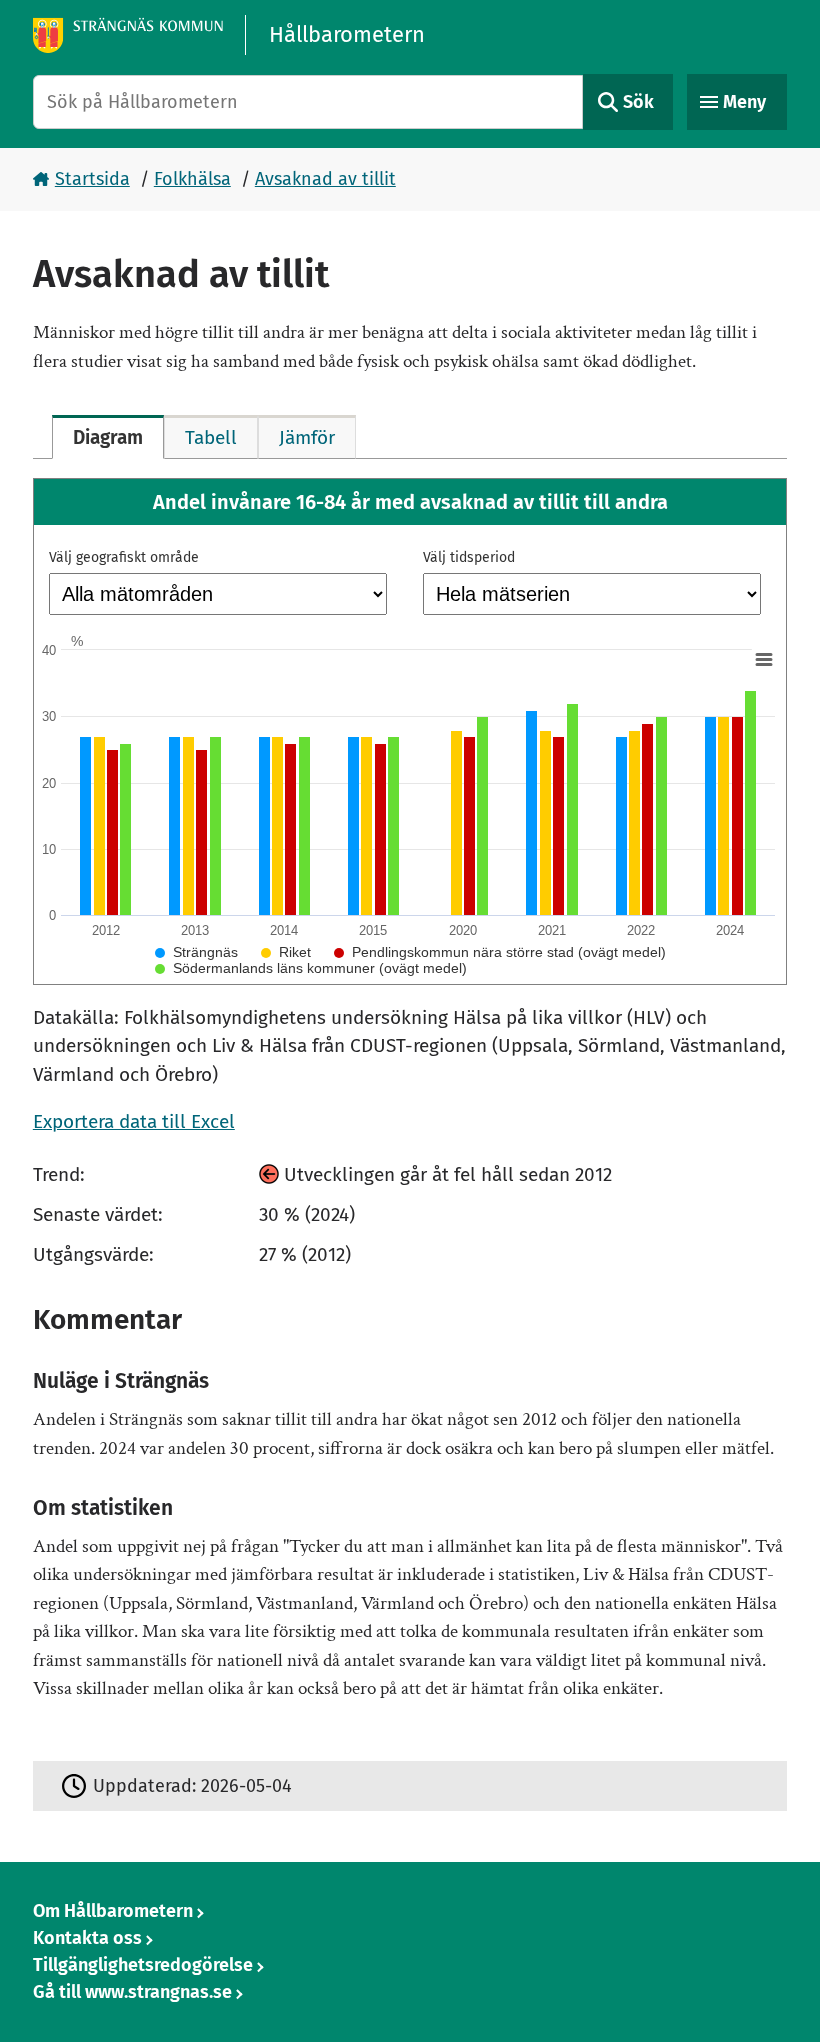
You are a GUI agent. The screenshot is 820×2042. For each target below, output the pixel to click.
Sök (638, 102)
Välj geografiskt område (124, 557)
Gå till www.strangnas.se (132, 1992)
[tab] (108, 437)
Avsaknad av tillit (325, 179)
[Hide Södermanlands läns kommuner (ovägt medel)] (311, 968)
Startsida (92, 179)
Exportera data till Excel (134, 1121)
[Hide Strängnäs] (196, 952)
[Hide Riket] (286, 952)
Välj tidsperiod (469, 557)
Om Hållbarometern (113, 1911)
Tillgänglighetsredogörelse (143, 1965)
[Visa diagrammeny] (763, 659)
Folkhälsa (192, 179)
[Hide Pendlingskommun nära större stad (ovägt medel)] (500, 952)
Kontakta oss (87, 1938)
